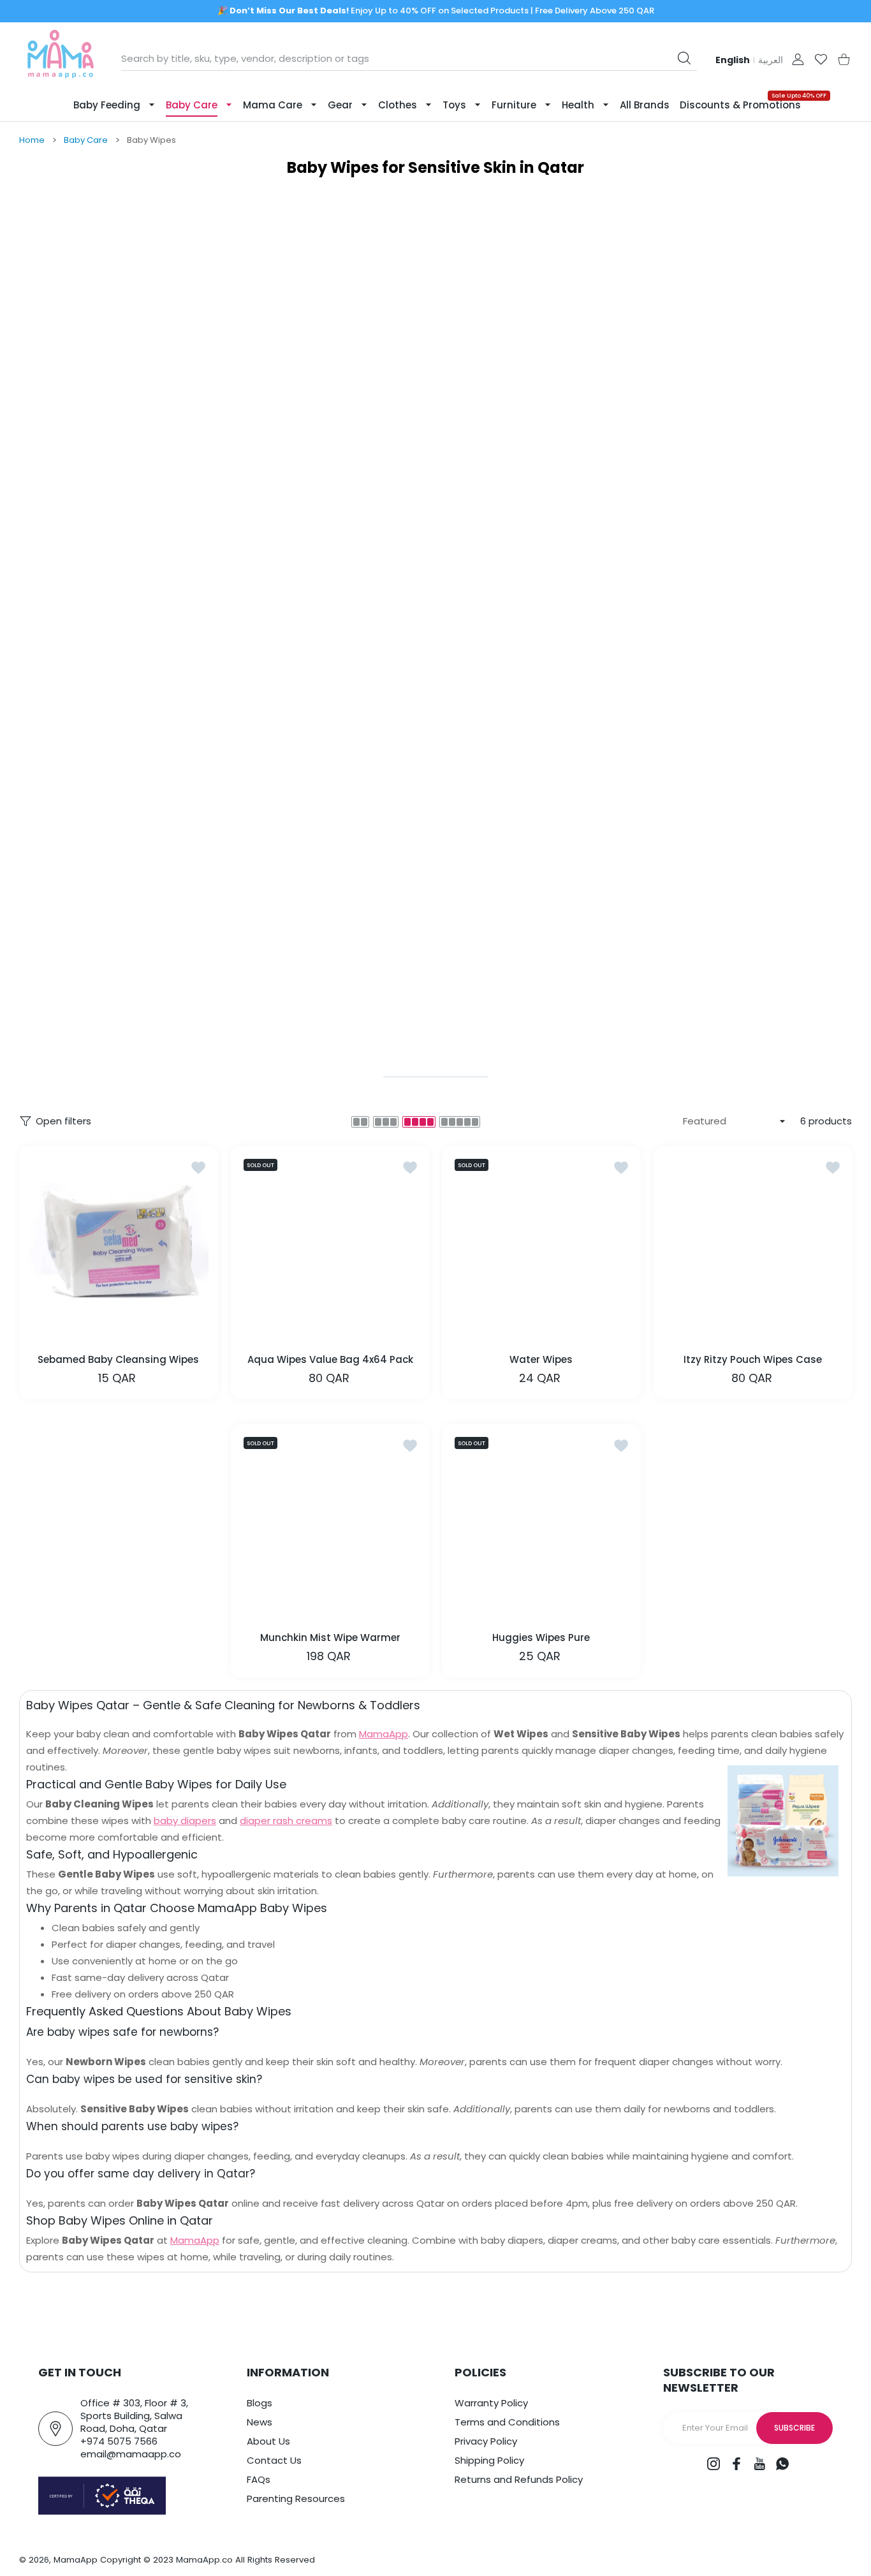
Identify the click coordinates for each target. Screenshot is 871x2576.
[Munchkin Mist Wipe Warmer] (330, 1524)
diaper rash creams (286, 1821)
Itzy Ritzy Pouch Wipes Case (753, 1359)
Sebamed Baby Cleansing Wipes (118, 1359)
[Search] (684, 58)
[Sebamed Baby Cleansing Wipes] (119, 1246)
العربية (771, 60)
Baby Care (86, 140)
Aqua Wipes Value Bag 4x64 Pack (330, 1359)
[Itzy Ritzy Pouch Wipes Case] (753, 1246)
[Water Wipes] (541, 1246)
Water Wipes (541, 1359)
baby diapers (185, 1821)
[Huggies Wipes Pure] (541, 1524)
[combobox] (409, 59)
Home (32, 140)
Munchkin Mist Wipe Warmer (330, 1638)
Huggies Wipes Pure (541, 1638)
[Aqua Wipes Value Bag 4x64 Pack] (330, 1246)
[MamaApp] (61, 59)
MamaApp (384, 1734)
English (733, 60)
